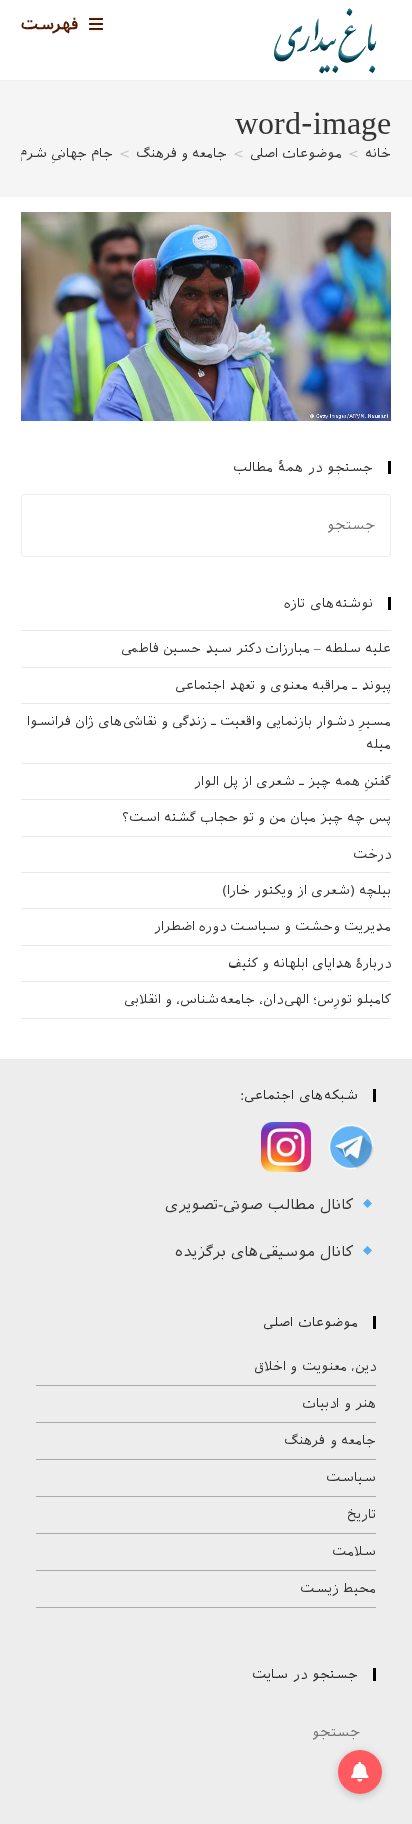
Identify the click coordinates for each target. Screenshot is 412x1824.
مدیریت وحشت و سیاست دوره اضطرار (272, 926)
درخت (372, 854)
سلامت (354, 1551)
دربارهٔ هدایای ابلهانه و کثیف (309, 963)
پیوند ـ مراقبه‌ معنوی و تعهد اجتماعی (283, 685)
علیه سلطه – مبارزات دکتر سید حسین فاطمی (256, 648)
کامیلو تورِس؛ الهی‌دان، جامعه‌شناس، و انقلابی (257, 999)
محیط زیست (338, 1588)
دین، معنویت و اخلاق (315, 1366)
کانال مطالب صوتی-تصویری (262, 1205)
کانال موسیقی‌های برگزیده (267, 1252)
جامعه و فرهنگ (330, 1440)
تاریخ (361, 1514)
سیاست (351, 1477)
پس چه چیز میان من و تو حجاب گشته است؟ (256, 817)
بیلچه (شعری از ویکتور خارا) (306, 890)
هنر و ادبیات (339, 1403)
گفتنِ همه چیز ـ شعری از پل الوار (292, 781)
